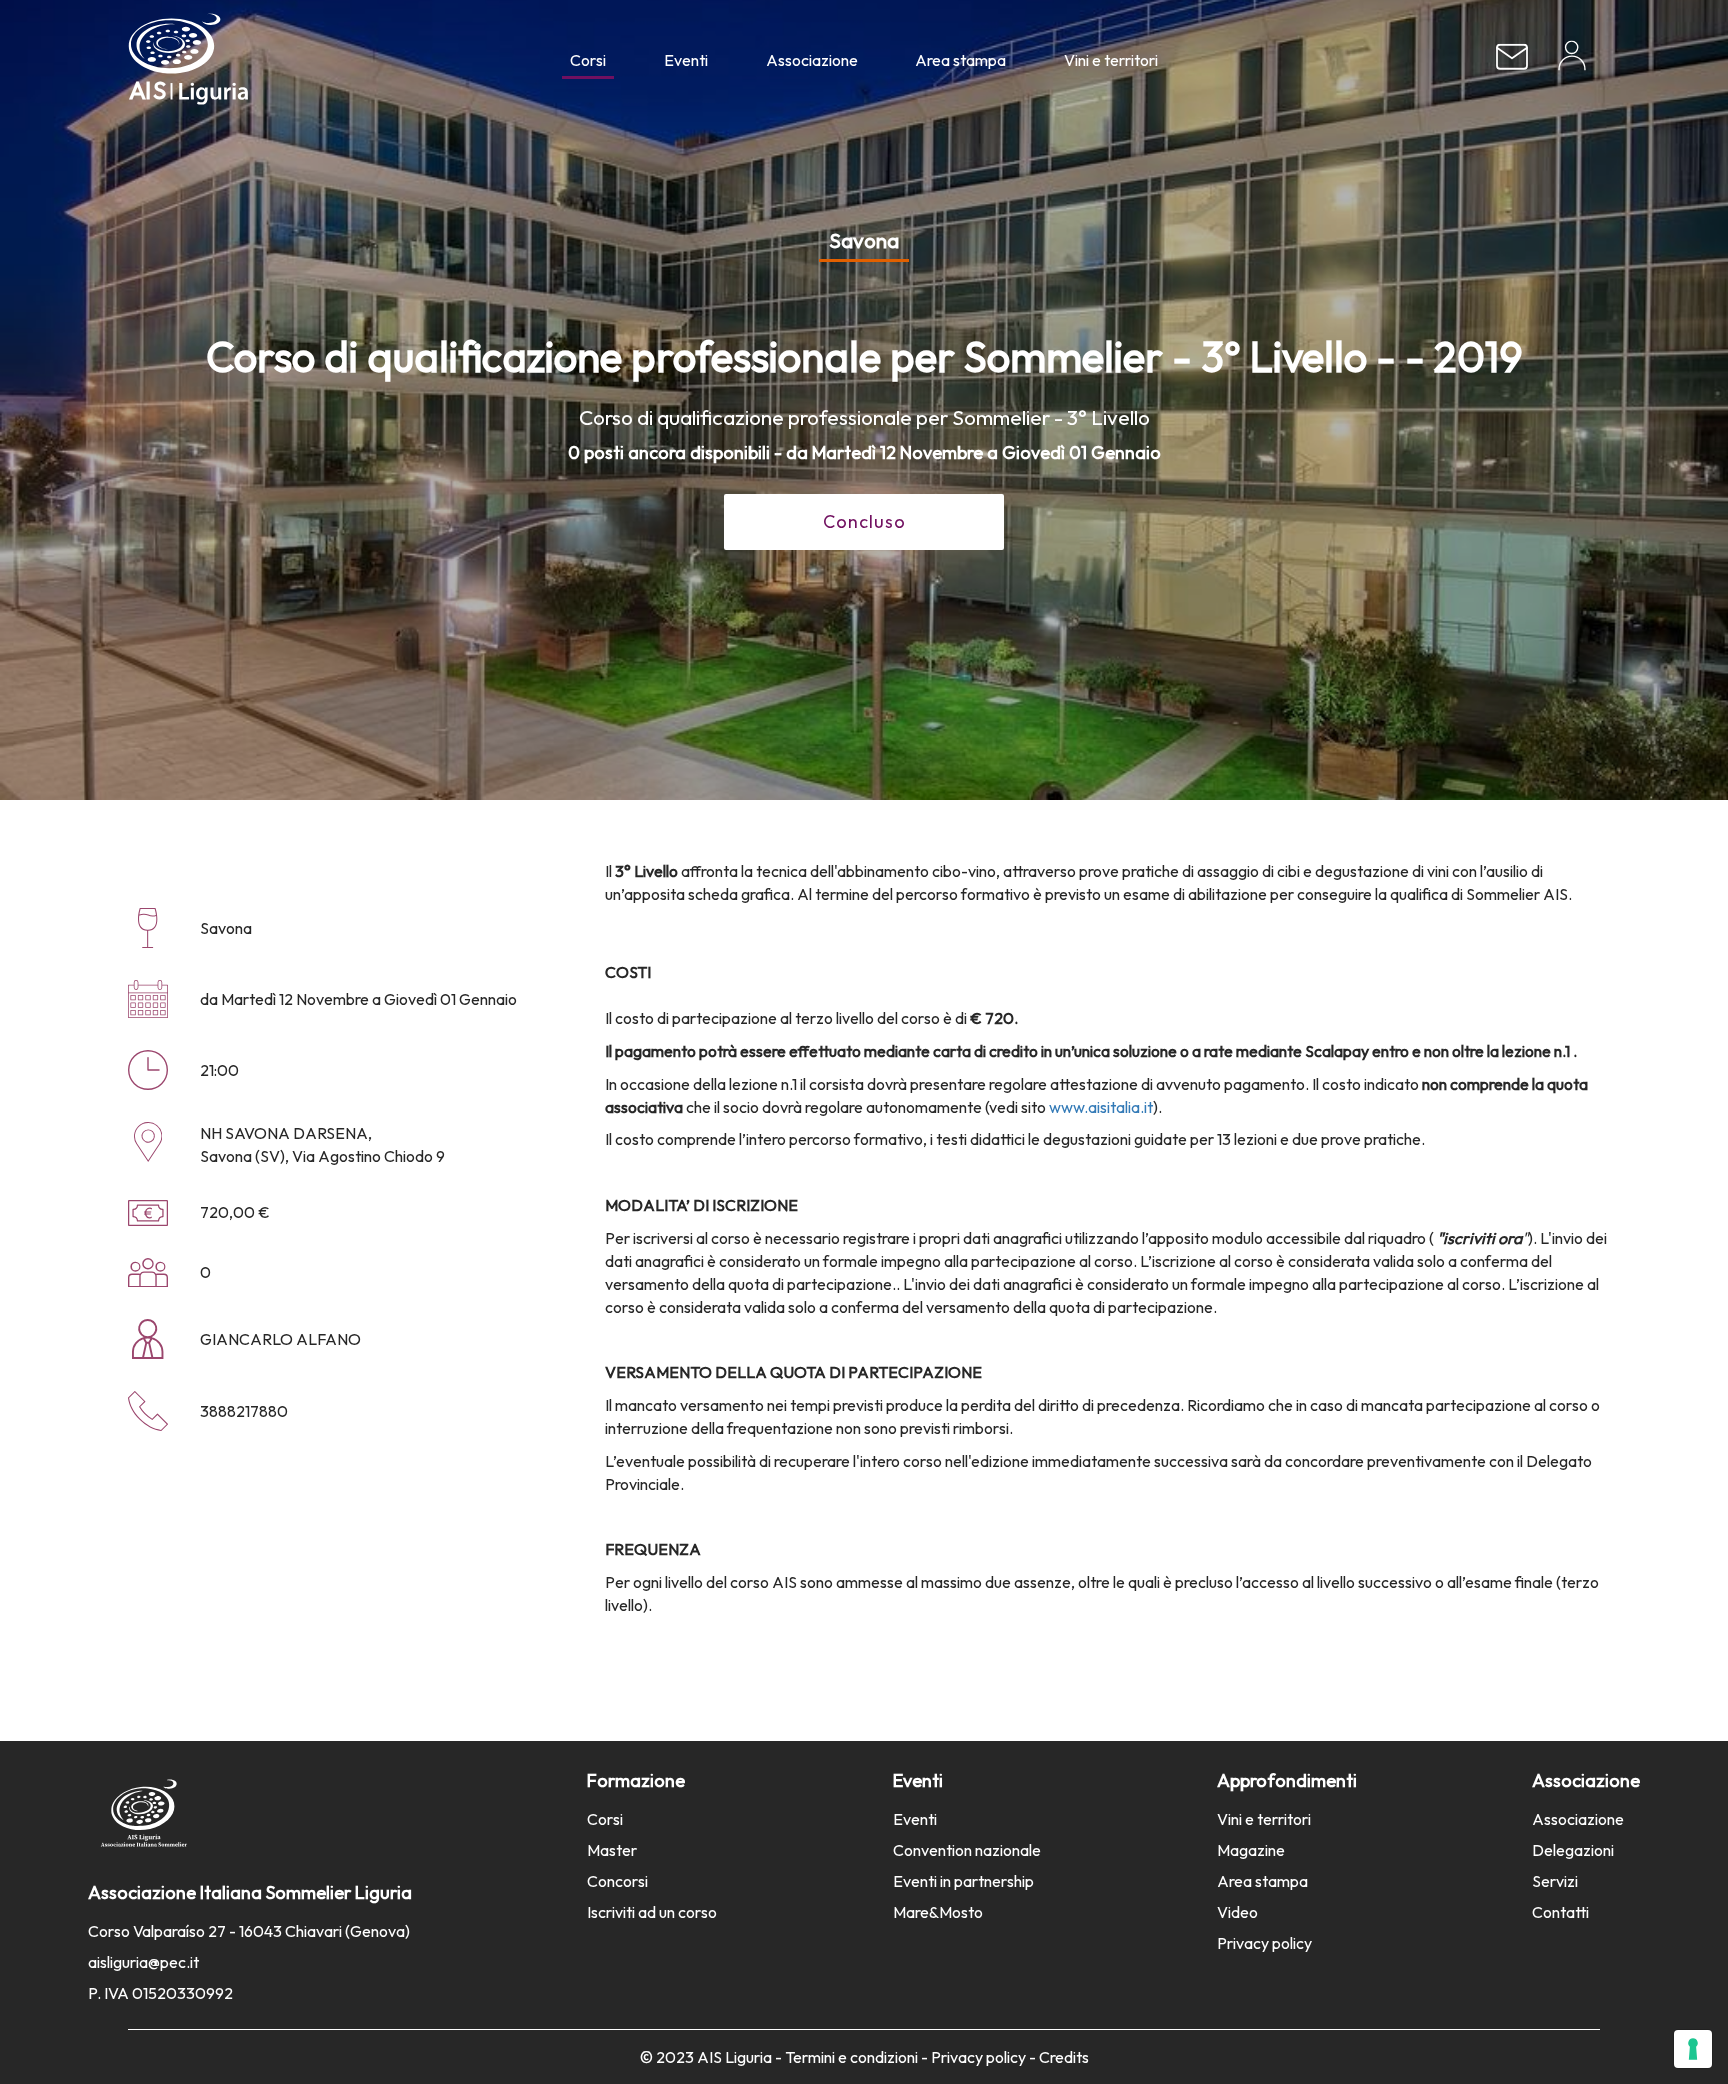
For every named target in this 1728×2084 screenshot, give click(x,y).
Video (1237, 1912)
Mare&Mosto (938, 1912)
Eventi (686, 60)
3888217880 (244, 1411)
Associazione (812, 60)
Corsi (588, 60)
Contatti (1560, 1912)
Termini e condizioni (851, 2057)
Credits (1064, 2057)
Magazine (1251, 1850)
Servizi (1555, 1881)
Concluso (864, 521)
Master (612, 1850)
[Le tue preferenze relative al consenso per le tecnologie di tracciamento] (1693, 2049)
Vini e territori (1111, 60)
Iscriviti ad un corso (652, 1912)
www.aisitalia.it (1101, 1107)
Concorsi (617, 1881)
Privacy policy (1264, 1943)
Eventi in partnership (963, 1881)
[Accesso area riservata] (1572, 63)
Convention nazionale (967, 1850)
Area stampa (960, 60)
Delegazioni (1573, 1850)
